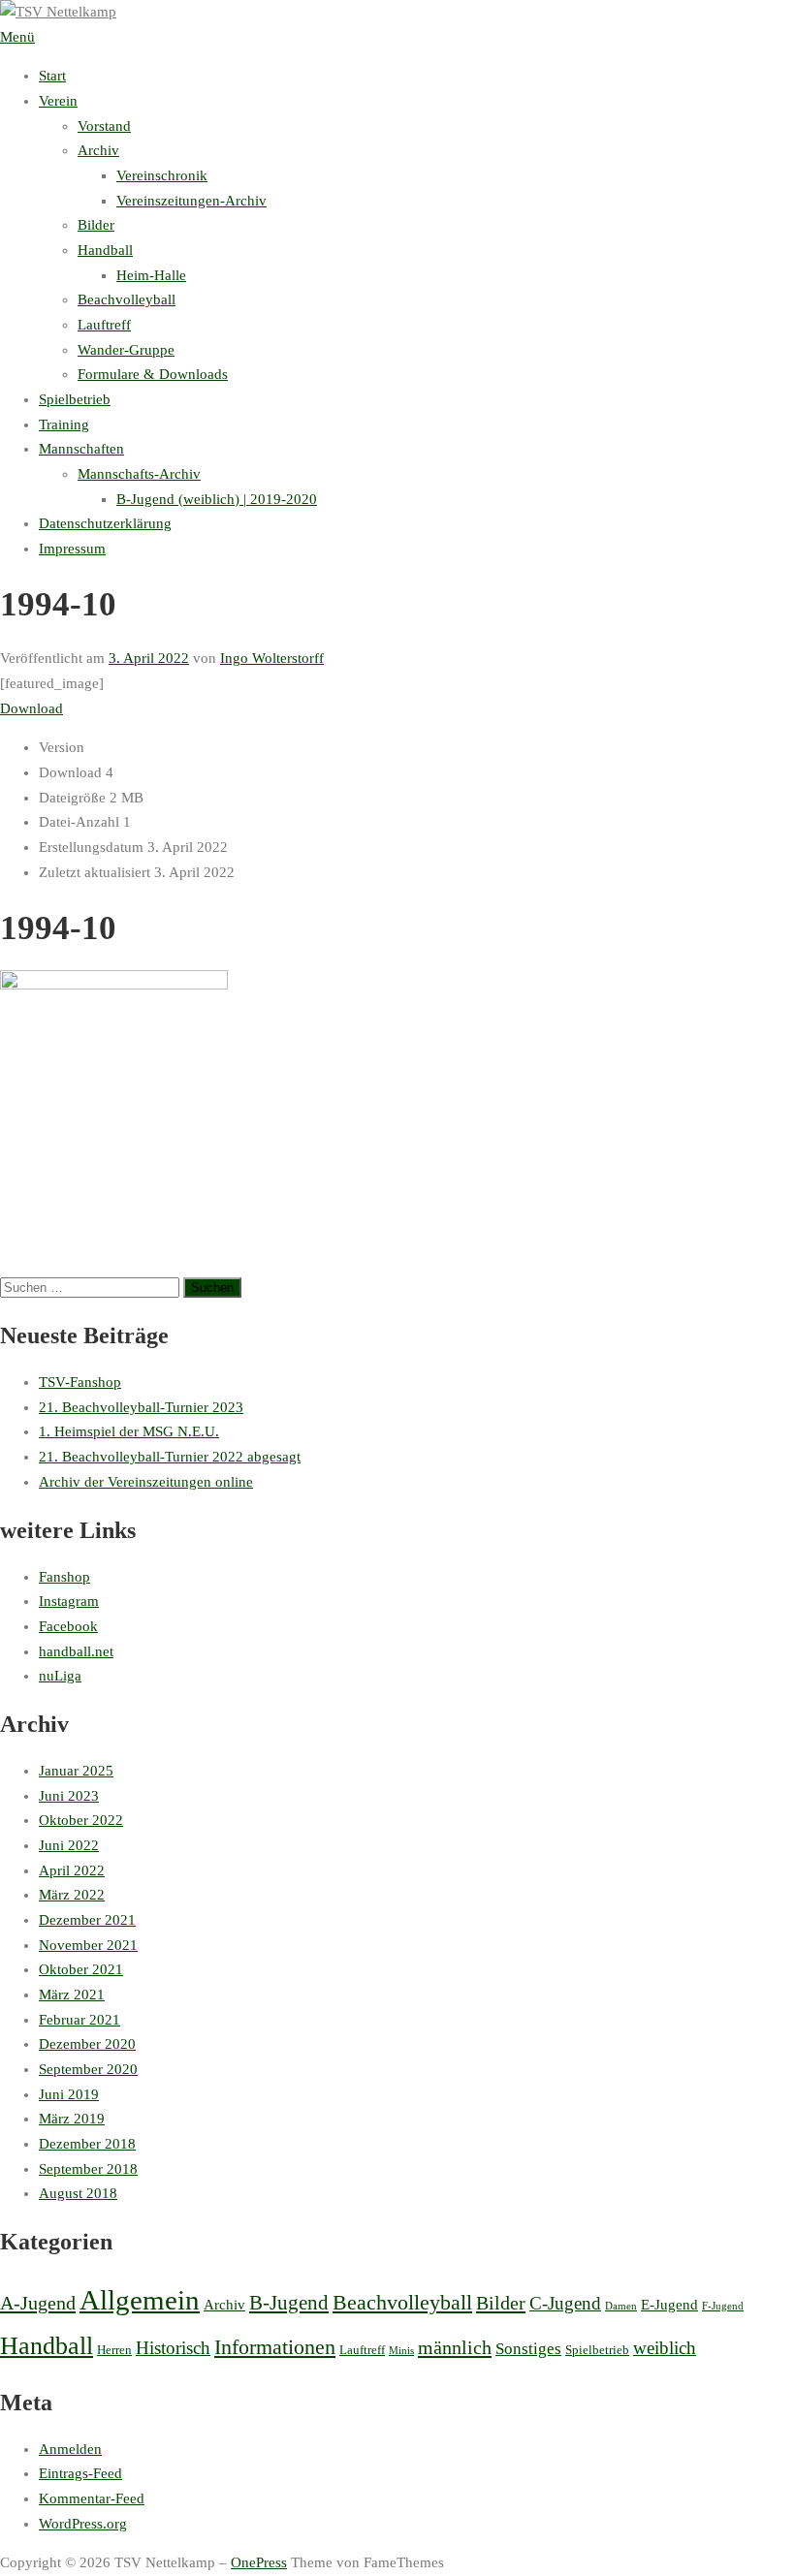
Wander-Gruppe (126, 350)
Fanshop (64, 1577)
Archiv (98, 150)
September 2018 (88, 2169)
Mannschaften (81, 449)
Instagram (69, 1601)
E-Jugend (669, 2305)
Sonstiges (528, 2349)
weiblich (665, 2348)
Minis (401, 2351)
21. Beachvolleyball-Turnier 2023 (141, 1407)
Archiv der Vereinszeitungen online (146, 1482)
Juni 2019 (69, 2094)
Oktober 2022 (81, 1820)
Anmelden (70, 2449)
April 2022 (72, 1870)
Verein (58, 101)
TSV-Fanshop (80, 1382)
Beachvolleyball (127, 299)
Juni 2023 (69, 1796)
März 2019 (72, 2119)
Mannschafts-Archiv (139, 474)
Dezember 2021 (87, 1920)
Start (52, 76)
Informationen (275, 2347)
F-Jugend (723, 2306)
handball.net (76, 1651)
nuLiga (60, 1676)
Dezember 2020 (87, 2044)
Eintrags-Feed (80, 2473)
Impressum (72, 549)
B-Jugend (289, 2303)
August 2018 (78, 2193)
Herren (114, 2350)
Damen (621, 2306)
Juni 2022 (69, 1845)
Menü (17, 37)
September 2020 (88, 2069)
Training (64, 424)
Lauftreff (104, 325)
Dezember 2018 (87, 2144)
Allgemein (140, 2300)
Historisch (173, 2348)
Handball (105, 250)
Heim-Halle (151, 275)
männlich (455, 2347)
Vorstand (104, 126)
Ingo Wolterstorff (272, 658)
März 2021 (72, 1995)
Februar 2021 (79, 2020)
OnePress (259, 2562)
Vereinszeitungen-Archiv (191, 201)
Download (32, 708)
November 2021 (88, 1945)
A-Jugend (38, 2303)
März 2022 (72, 1895)
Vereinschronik (162, 175)
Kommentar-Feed (92, 2498)
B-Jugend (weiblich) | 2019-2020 (217, 499)
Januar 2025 (76, 1771)
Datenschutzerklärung (105, 523)
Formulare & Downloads (153, 374)
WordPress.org (83, 2524)
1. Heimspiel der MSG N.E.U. (129, 1431)
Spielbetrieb (75, 399)
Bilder (96, 225)
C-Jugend (565, 2303)
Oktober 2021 (81, 1969)
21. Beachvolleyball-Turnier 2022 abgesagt (170, 1457)
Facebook (68, 1626)
